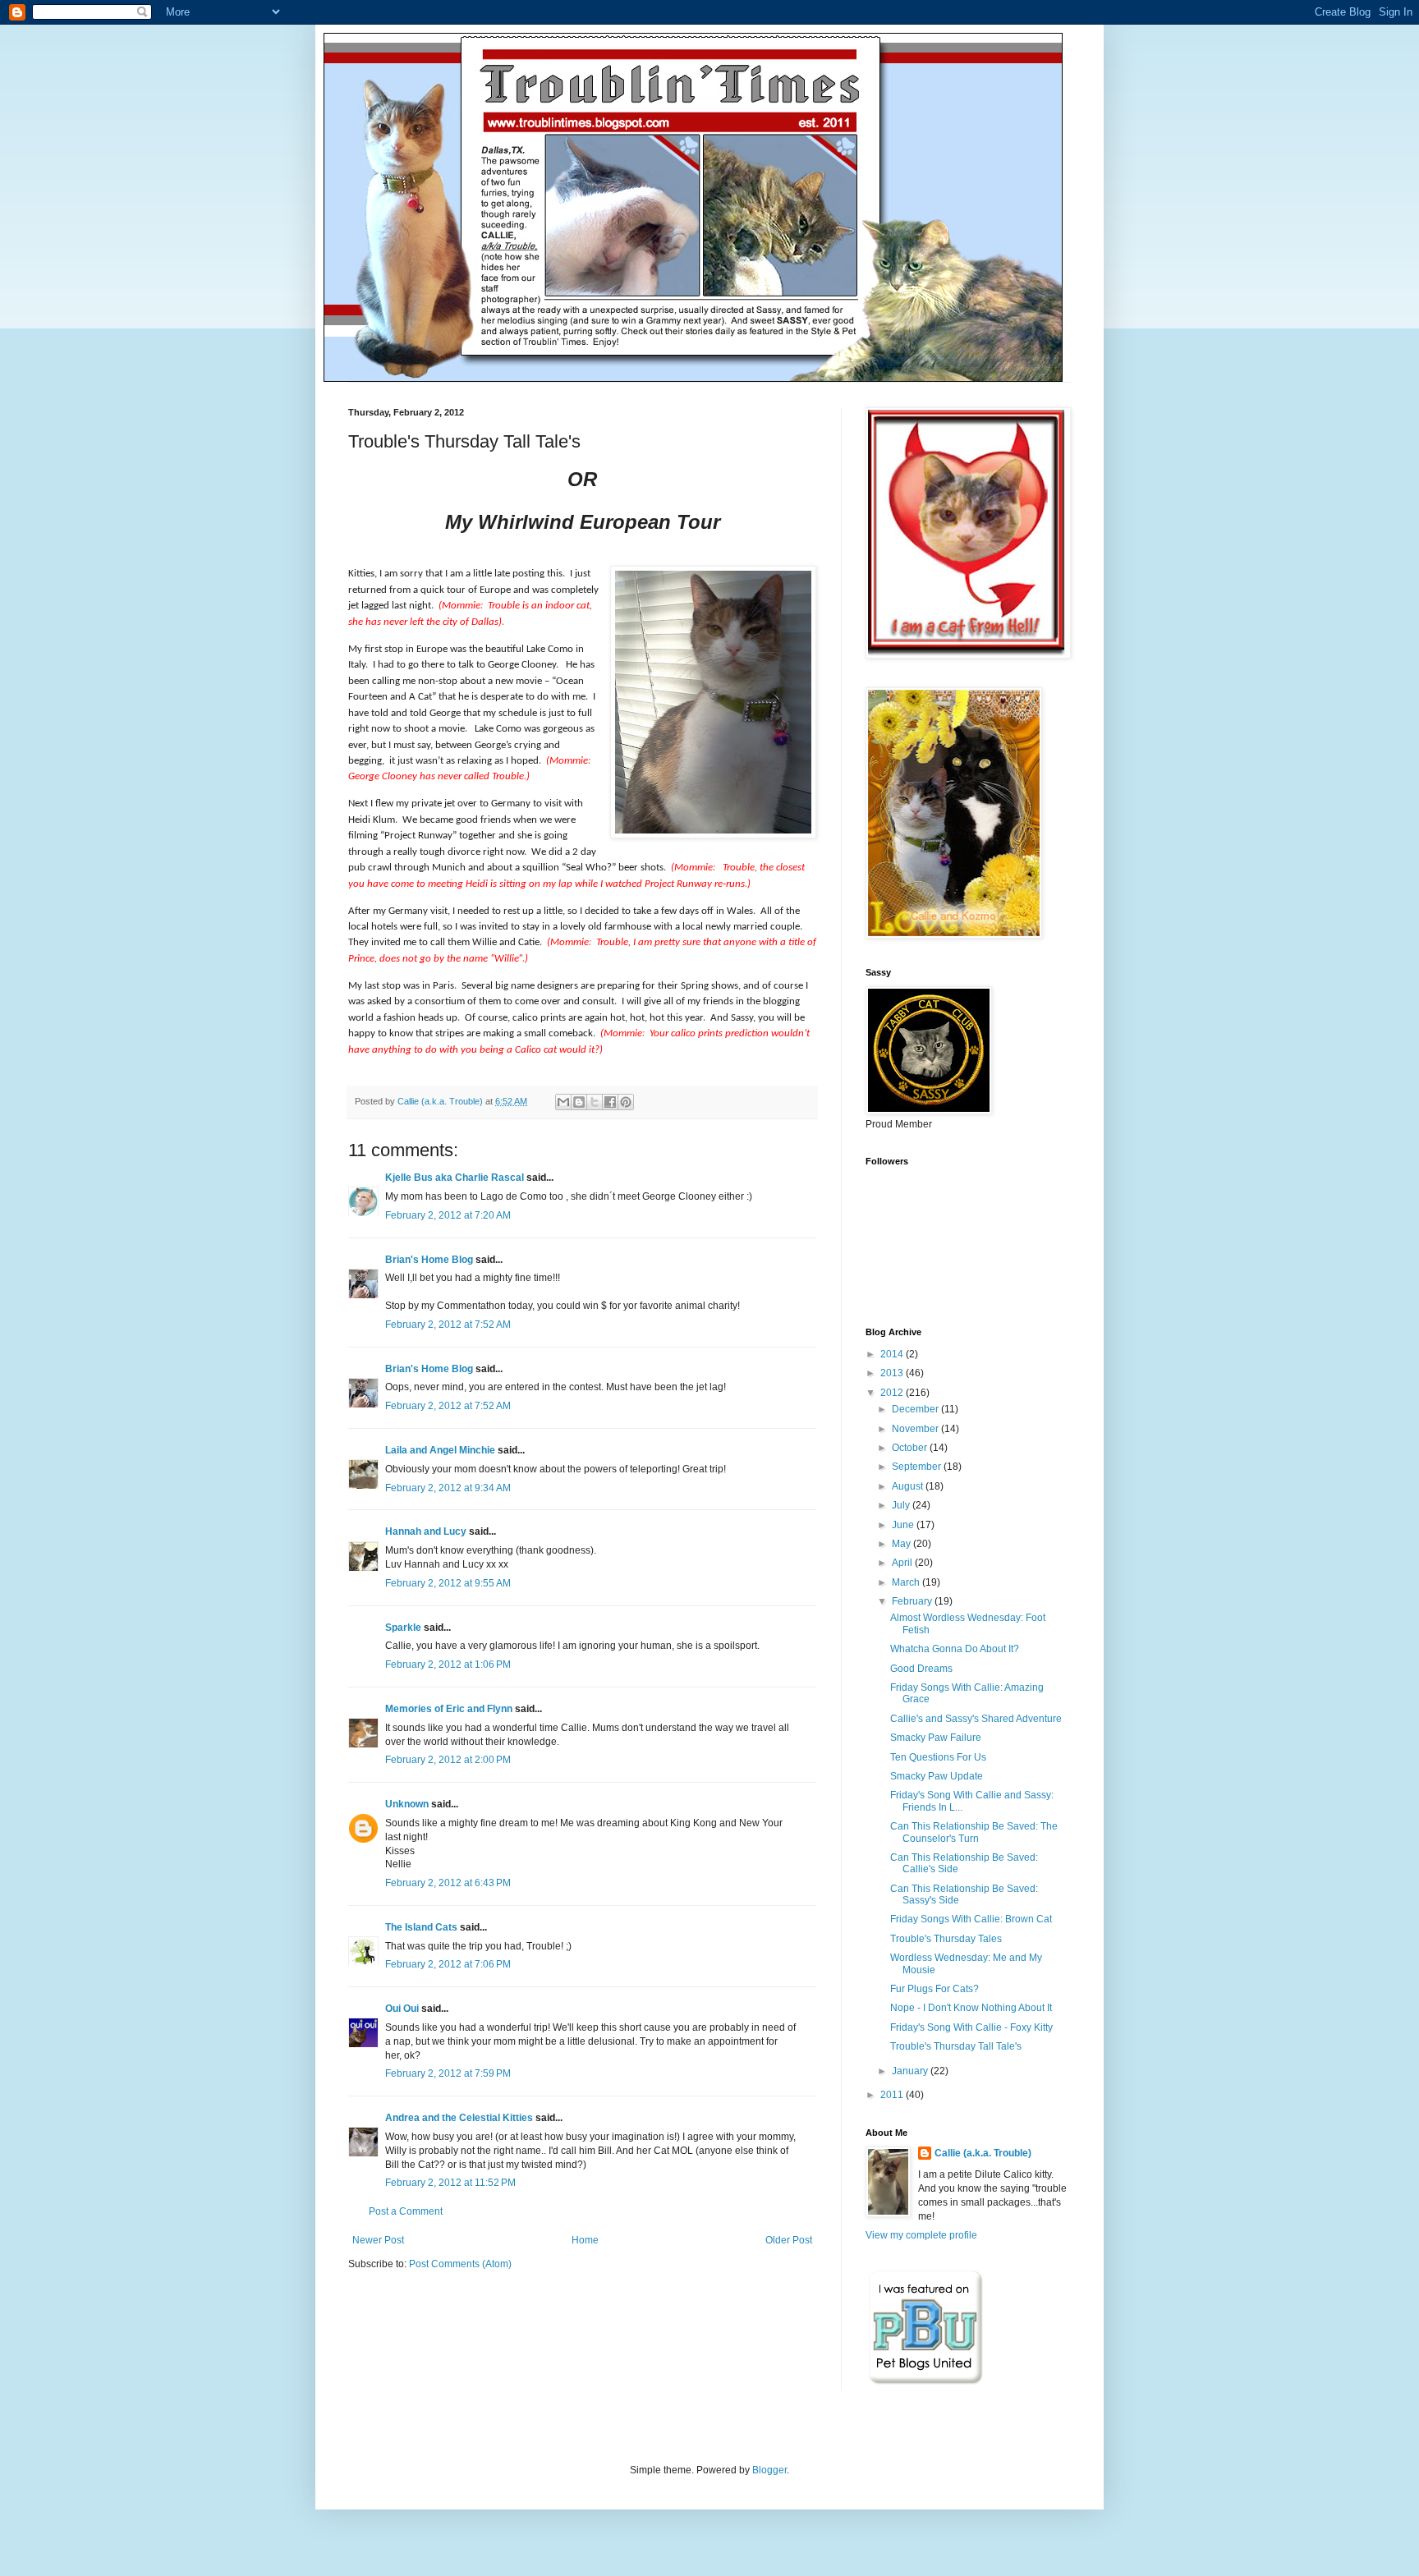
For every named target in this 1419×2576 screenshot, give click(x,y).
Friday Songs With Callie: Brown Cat (971, 1919)
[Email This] (563, 1102)
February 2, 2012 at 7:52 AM (448, 1325)
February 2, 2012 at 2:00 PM (448, 1760)
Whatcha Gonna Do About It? (955, 1649)
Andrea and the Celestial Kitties (459, 2118)
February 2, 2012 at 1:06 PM (448, 1665)
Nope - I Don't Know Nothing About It (971, 2008)
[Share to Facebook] (610, 1102)
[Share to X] (595, 1102)
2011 (893, 2095)
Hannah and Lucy (426, 1531)
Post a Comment (406, 2211)
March (907, 1582)
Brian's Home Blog (429, 1260)
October (911, 1448)
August (909, 1486)
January (911, 2071)
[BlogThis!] (579, 1102)
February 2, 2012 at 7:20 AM (448, 1215)
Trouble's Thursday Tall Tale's (956, 2046)
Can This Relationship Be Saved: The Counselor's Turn (974, 1832)
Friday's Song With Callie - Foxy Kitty (971, 2027)
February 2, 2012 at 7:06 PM (448, 1964)
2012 (893, 1393)
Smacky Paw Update (937, 1776)
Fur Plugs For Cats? (935, 1989)
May (902, 1544)
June (904, 1525)
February (913, 1601)
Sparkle (403, 1628)
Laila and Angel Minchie (440, 1450)
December (916, 1409)
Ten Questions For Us (938, 1757)
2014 (893, 1354)
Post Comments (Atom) (460, 2264)
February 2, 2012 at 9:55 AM (448, 1583)
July (902, 1505)
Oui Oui (402, 2009)
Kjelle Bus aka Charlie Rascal (455, 1178)
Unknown (407, 1804)
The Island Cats (421, 1927)
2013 (893, 1373)
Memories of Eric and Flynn (449, 1709)
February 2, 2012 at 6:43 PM (448, 1883)
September (918, 1467)
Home (585, 2240)
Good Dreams (921, 1669)
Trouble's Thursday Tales (946, 1939)
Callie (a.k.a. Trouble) (983, 2153)
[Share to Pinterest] (626, 1102)
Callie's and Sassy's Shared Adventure (976, 1719)
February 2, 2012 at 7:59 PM (448, 2073)
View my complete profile (921, 2235)
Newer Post (378, 2240)
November (916, 1429)
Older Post (789, 2240)
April (903, 1563)
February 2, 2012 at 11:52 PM (450, 2183)
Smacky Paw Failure (936, 1738)
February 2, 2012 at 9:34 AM (448, 1488)
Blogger (769, 2470)
